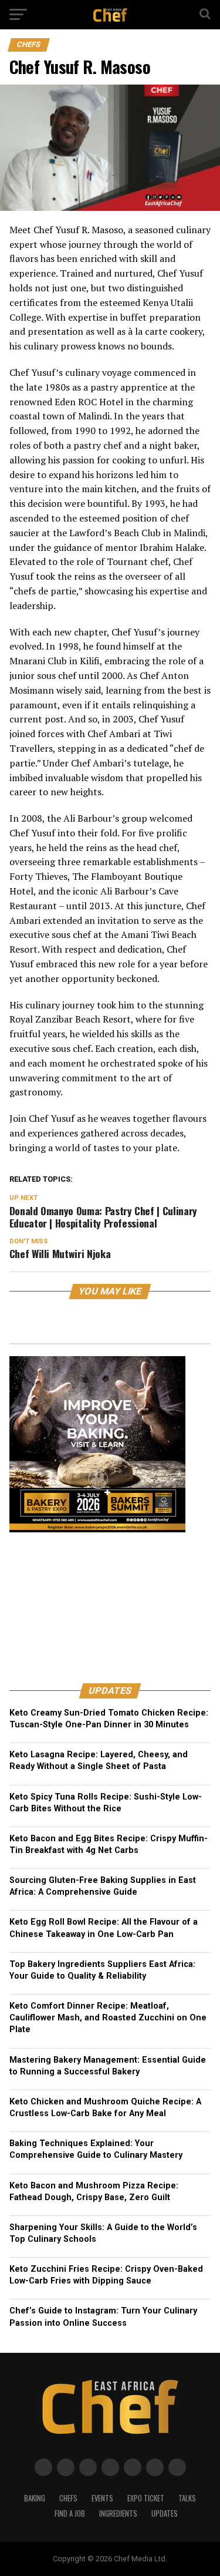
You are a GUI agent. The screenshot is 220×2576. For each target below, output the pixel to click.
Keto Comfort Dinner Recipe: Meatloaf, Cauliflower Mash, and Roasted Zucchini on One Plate (108, 2018)
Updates (165, 2513)
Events (102, 2498)
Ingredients (118, 2513)
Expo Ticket (146, 2498)
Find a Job (70, 2513)
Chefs (68, 2498)
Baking (35, 2498)
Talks (187, 2498)
